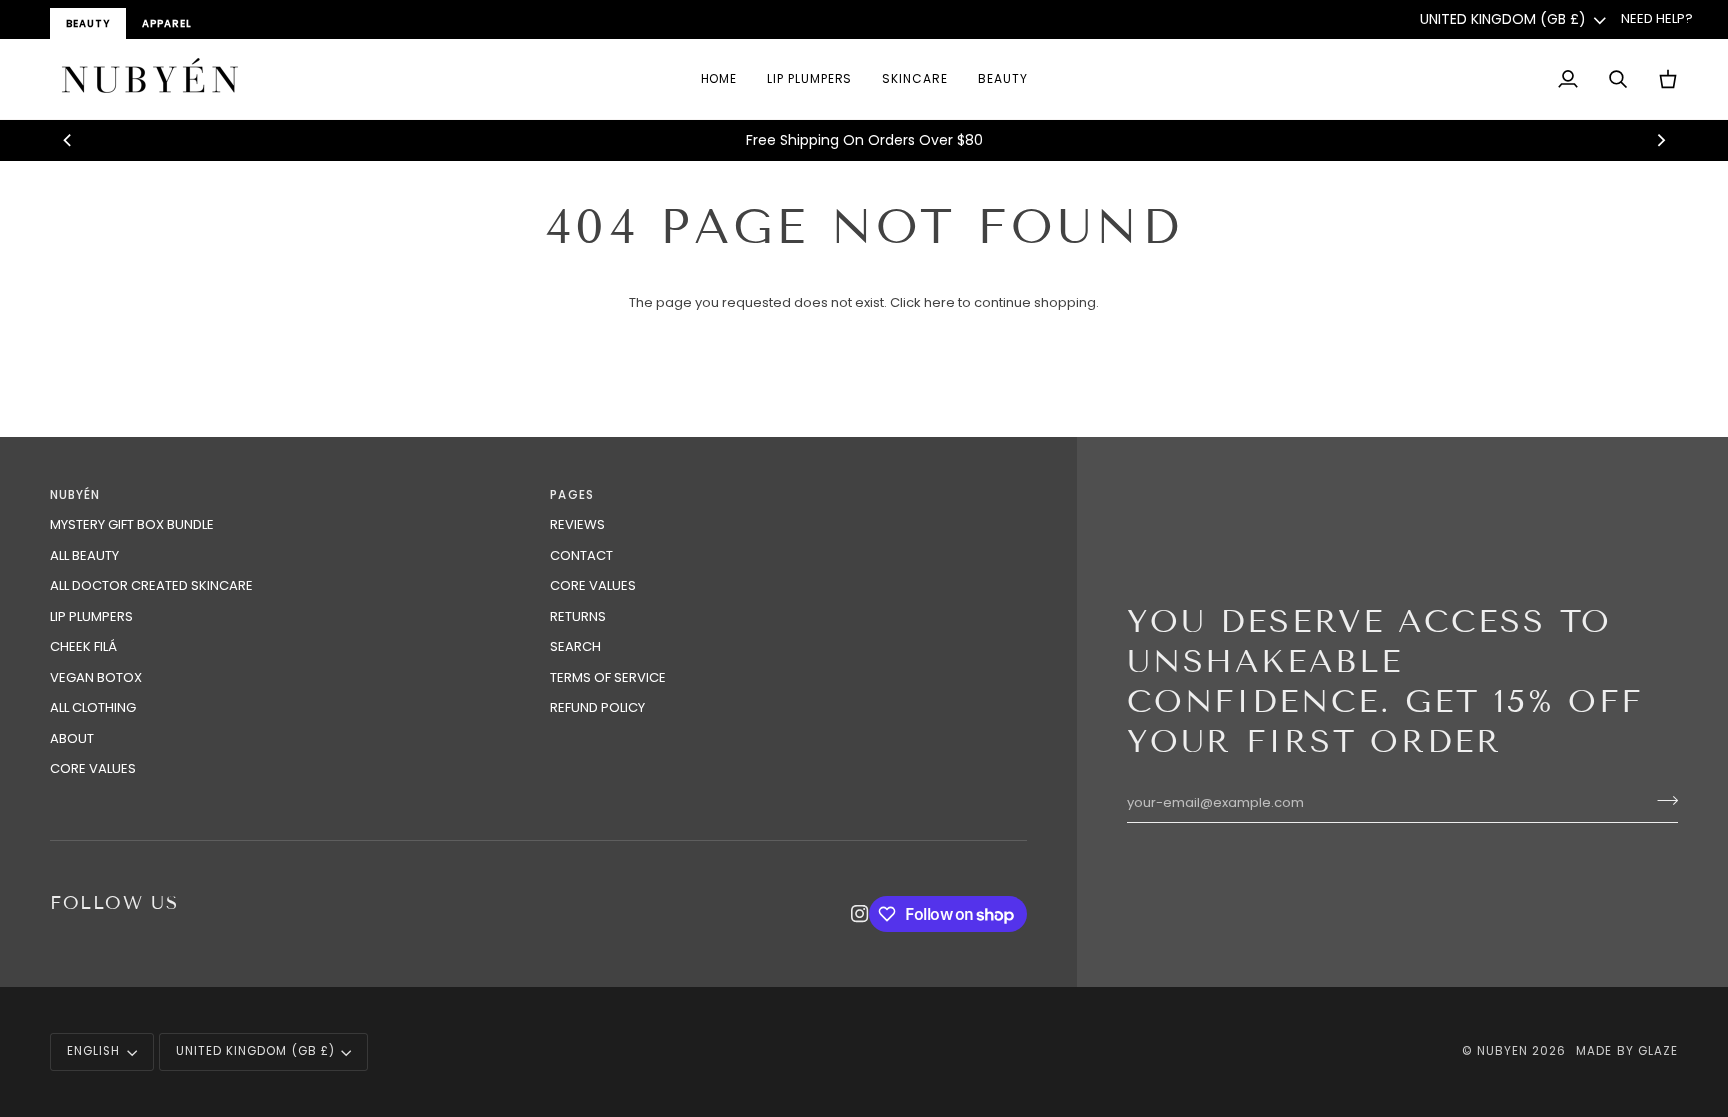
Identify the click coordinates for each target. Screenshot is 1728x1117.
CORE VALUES (93, 768)
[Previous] (68, 140)
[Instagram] (860, 914)
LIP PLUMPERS (91, 616)
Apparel (167, 23)
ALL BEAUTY (84, 555)
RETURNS (578, 616)
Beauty (88, 23)
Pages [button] (571, 495)
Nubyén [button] (75, 495)
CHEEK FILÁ (83, 646)
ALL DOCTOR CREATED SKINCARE (151, 585)
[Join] (1661, 801)
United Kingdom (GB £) (1503, 19)
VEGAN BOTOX (96, 677)
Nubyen (1502, 1051)
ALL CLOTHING (93, 707)
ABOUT (72, 738)
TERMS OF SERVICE (608, 677)
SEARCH (575, 646)
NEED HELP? (1657, 18)
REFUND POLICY (597, 707)
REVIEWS (577, 524)
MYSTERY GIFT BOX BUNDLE (132, 524)
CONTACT (581, 555)
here (939, 302)
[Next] (1660, 140)
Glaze (1658, 1051)
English (93, 1051)
